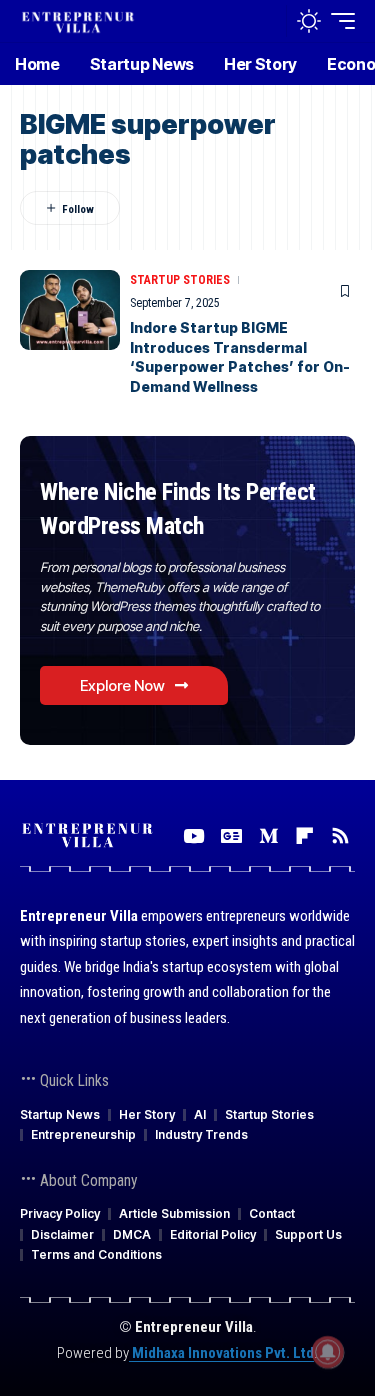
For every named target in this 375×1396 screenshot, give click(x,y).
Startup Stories (180, 280)
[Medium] (268, 836)
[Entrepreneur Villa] (78, 20)
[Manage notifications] (328, 1352)
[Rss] (340, 836)
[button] (266, 21)
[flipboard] (304, 836)
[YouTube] (193, 836)
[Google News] (231, 836)
